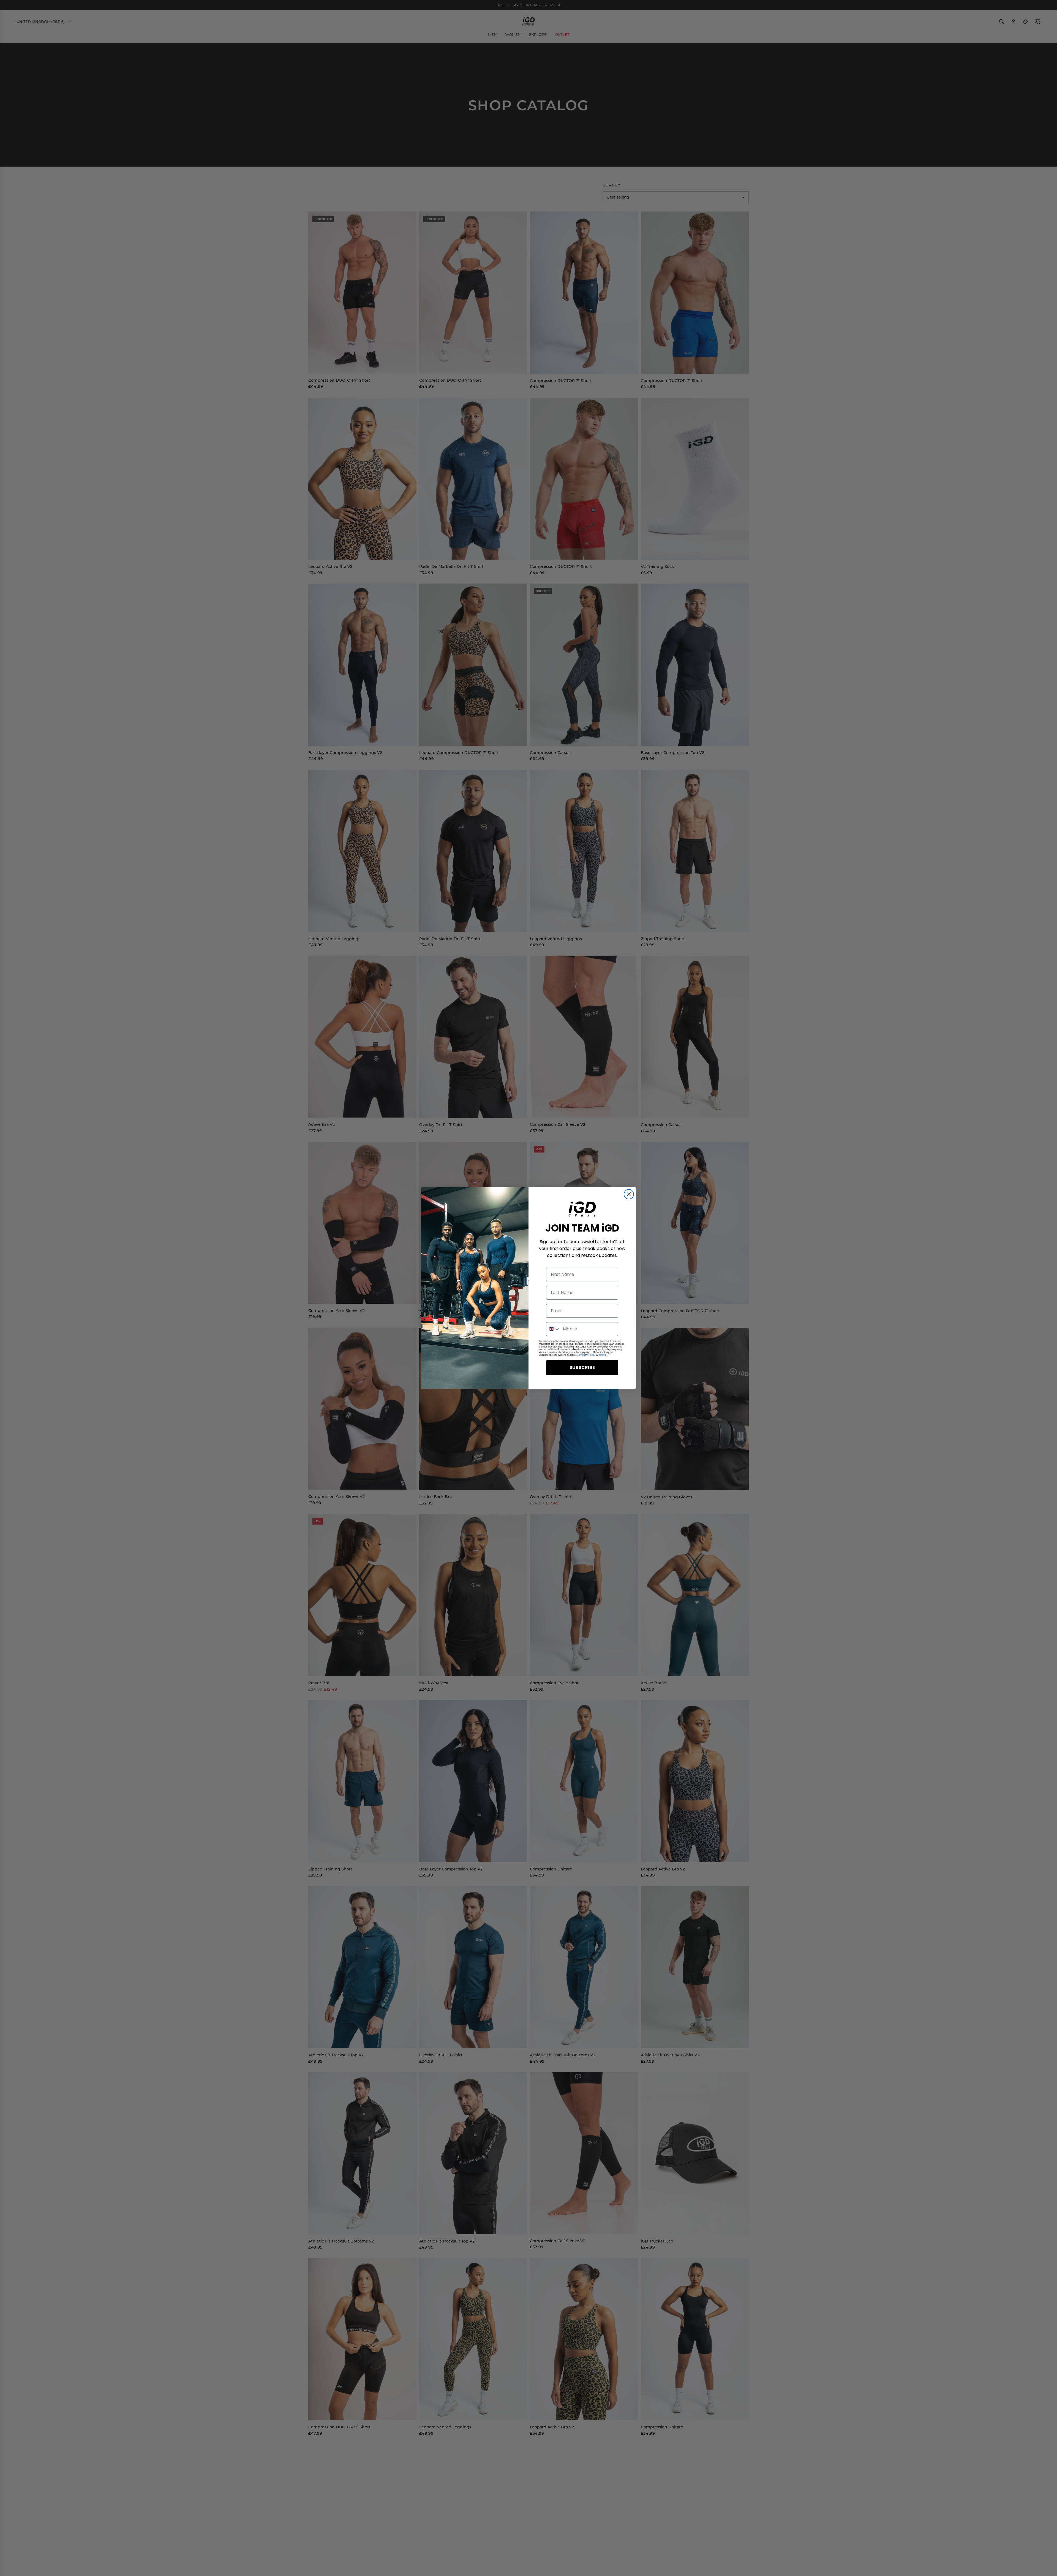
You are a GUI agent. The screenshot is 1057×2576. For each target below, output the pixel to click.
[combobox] (553, 1329)
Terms (602, 1355)
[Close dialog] (629, 1194)
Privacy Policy (587, 1355)
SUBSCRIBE (582, 1367)
